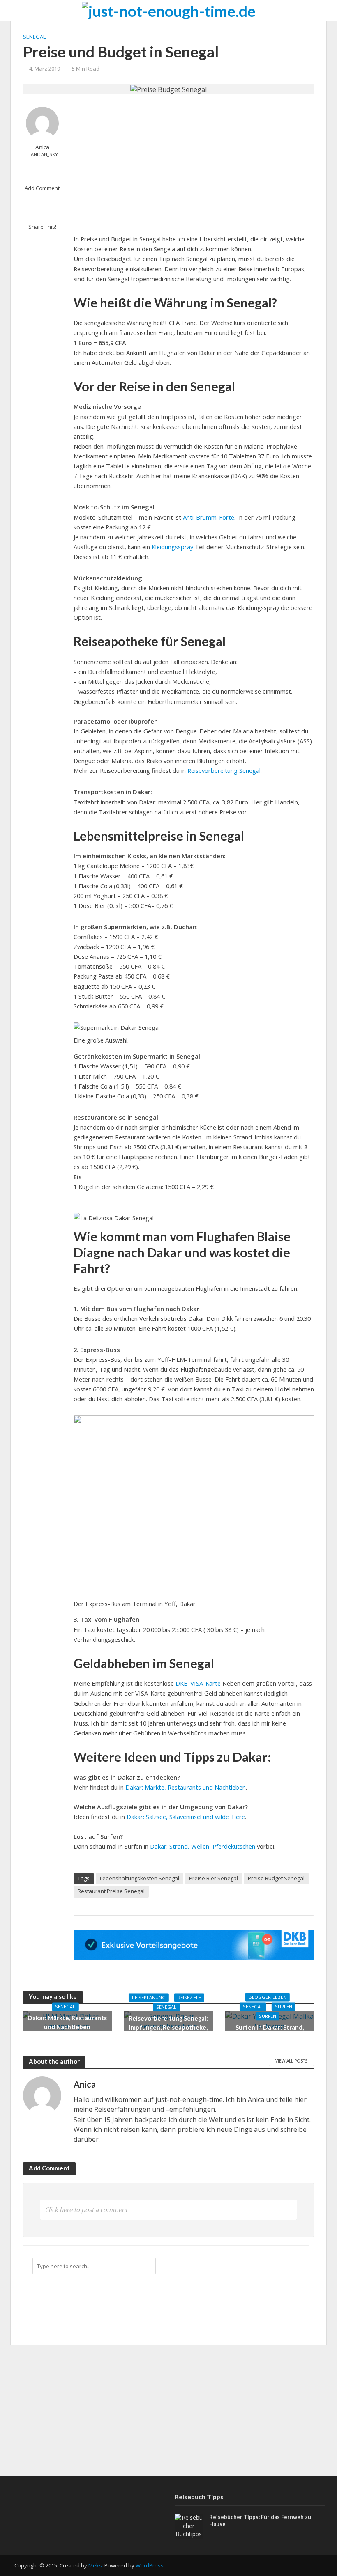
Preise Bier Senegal (214, 1878)
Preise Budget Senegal (276, 1878)
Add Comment (42, 188)
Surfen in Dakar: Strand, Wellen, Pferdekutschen (270, 2032)
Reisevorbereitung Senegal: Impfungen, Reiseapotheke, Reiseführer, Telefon (168, 2027)
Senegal (34, 37)
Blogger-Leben (268, 1997)
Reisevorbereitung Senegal (224, 770)
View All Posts (291, 2061)
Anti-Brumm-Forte (209, 517)
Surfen (284, 2007)
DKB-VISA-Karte (198, 1683)
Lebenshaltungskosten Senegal (140, 1878)
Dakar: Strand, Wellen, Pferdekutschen (203, 1846)
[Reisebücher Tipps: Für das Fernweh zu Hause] (189, 2525)
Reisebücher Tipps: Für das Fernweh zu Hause (260, 2521)
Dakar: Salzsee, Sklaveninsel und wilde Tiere (186, 1817)
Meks (95, 2565)
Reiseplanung (149, 1997)
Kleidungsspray (173, 547)
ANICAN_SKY (44, 154)
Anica (42, 147)
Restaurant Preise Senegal (111, 1891)
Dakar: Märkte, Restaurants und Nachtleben (186, 1787)
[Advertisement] (194, 164)
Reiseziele (189, 1997)
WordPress (150, 2565)
